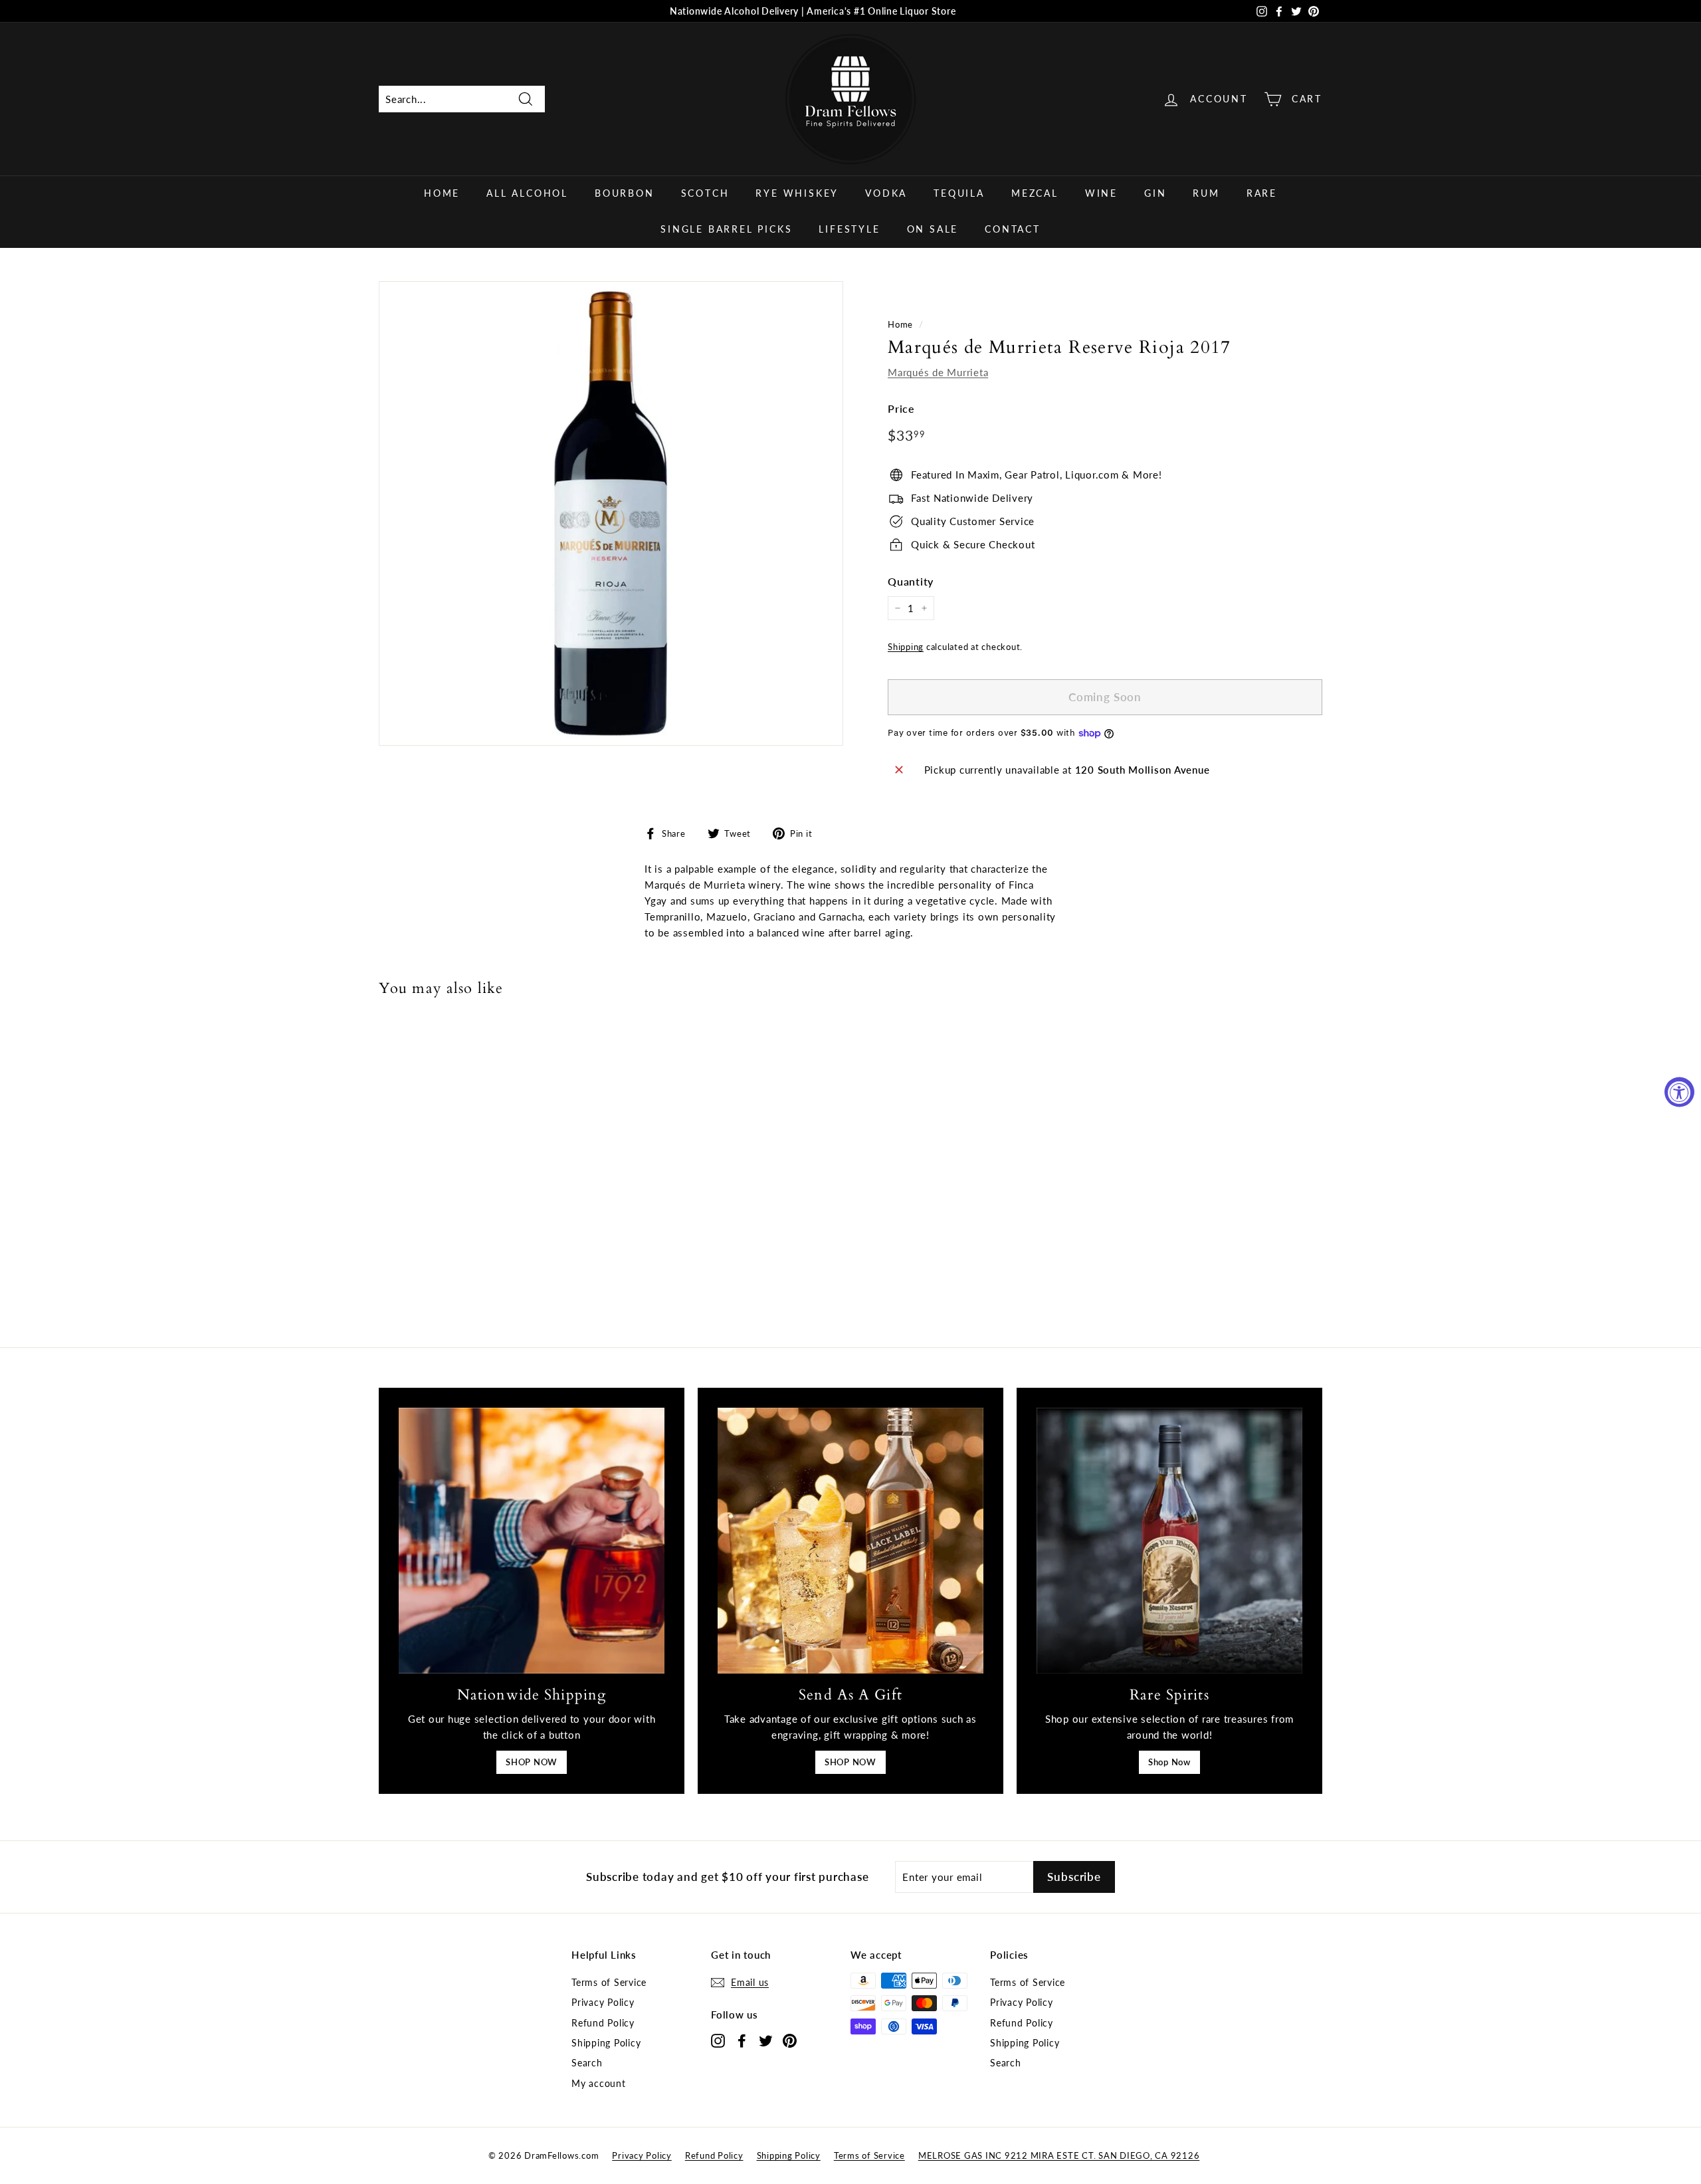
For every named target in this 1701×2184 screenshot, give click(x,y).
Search (587, 2063)
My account (599, 2083)
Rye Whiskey (797, 193)
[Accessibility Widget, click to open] (1679, 1092)
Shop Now (1169, 1762)
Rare (1262, 193)
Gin (1155, 193)
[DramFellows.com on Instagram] (718, 2040)
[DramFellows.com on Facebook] (742, 2040)
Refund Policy (603, 2023)
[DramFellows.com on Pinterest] (790, 2040)
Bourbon (625, 193)
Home (442, 193)
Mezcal (1035, 193)
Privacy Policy (603, 2002)
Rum (1206, 193)
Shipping (906, 647)
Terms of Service (609, 1982)
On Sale (933, 229)
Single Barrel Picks (726, 229)
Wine (1101, 193)
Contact (1013, 229)
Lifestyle (849, 229)
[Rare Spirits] (1169, 1541)
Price (901, 408)
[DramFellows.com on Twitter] (766, 2040)
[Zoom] (611, 513)
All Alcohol (527, 193)
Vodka (886, 193)
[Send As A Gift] (850, 1541)
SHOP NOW (532, 1762)
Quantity (911, 581)
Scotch (705, 193)
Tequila (959, 193)
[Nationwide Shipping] (532, 1541)
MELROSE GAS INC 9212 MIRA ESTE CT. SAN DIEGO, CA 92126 (1059, 2155)
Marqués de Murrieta (938, 372)
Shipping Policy (606, 2043)
